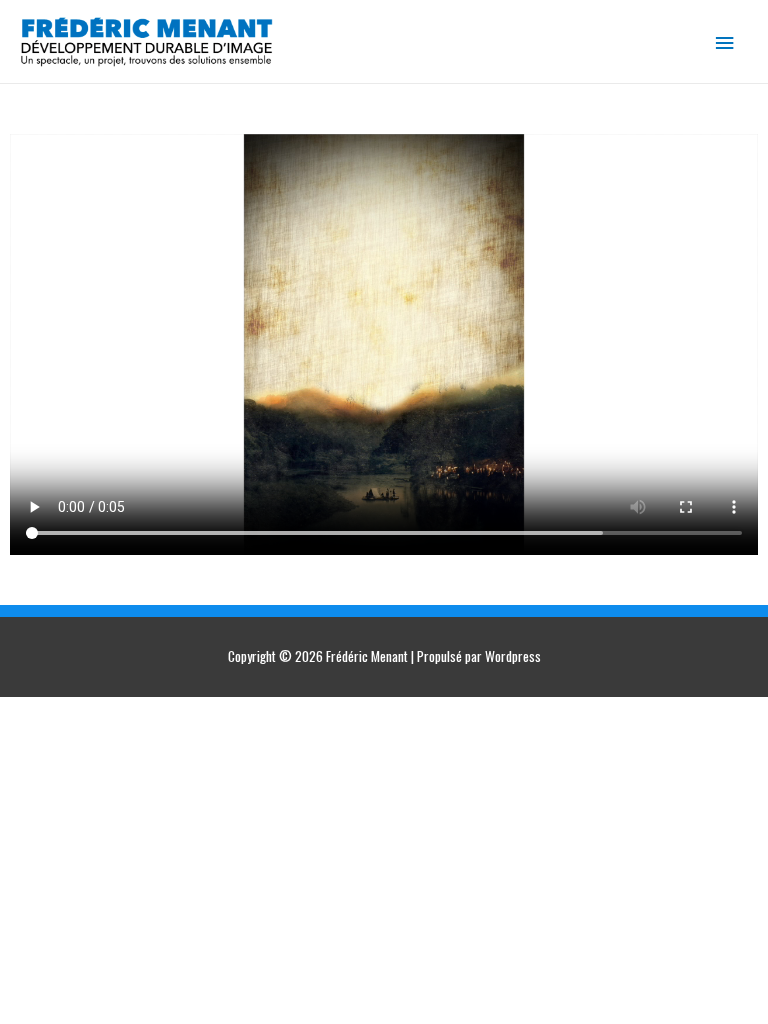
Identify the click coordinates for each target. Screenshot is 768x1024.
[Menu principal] (725, 41)
